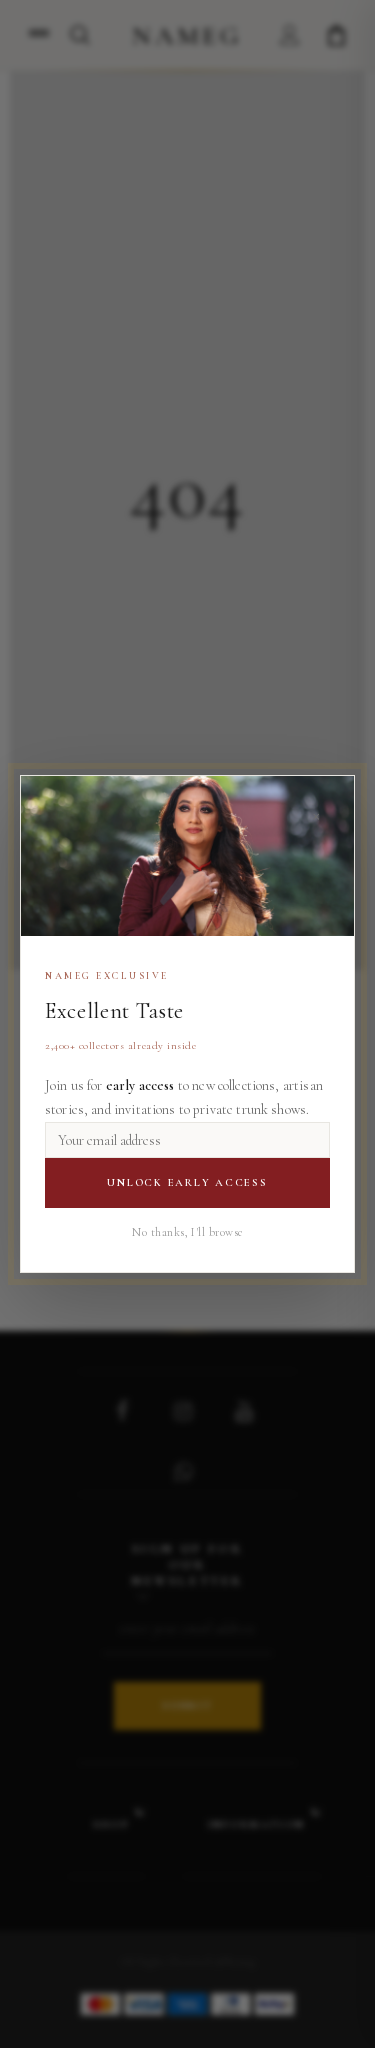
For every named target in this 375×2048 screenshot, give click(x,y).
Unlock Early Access (187, 1182)
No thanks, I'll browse (187, 1232)
